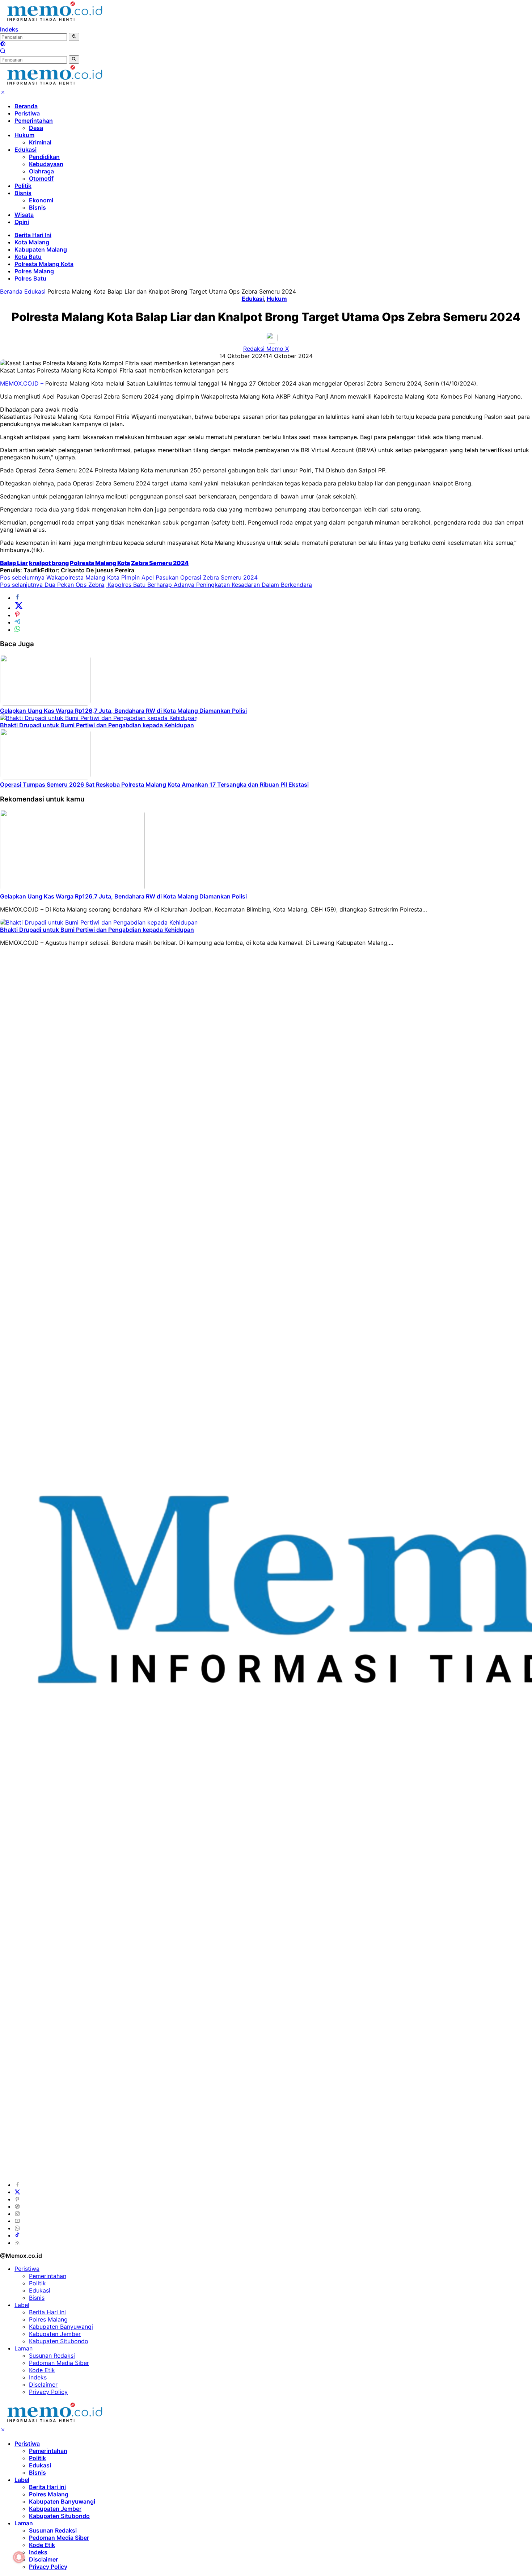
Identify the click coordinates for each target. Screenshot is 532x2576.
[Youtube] (17, 2221)
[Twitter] (17, 2192)
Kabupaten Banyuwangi (61, 2327)
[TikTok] (17, 2235)
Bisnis (23, 193)
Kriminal (40, 142)
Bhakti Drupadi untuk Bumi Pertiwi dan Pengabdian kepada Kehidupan (97, 725)
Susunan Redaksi (52, 2356)
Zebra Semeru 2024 (160, 563)
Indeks (9, 29)
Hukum (24, 135)
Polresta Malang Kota (44, 264)
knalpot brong (49, 563)
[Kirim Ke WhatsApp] (17, 630)
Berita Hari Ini (33, 235)
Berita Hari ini (47, 2312)
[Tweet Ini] (19, 608)
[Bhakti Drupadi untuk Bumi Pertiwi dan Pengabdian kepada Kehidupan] (99, 718)
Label (22, 2305)
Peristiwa (27, 113)
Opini (22, 222)
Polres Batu (30, 278)
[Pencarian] (3, 52)
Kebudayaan (46, 164)
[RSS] (17, 2243)
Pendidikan (44, 157)
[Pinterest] (17, 2199)
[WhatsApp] (17, 2228)
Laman (24, 2348)
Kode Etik (42, 2370)
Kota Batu (28, 257)
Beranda (26, 106)
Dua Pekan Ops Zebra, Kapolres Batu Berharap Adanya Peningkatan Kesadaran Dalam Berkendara (156, 585)
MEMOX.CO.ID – (23, 383)
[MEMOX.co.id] (54, 22)
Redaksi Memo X (266, 349)
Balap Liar (14, 563)
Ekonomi (41, 200)
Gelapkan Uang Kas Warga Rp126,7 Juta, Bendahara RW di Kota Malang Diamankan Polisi (123, 711)
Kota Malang (32, 242)
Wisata (24, 215)
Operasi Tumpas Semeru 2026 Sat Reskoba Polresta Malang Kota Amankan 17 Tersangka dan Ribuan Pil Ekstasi (154, 784)
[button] (74, 37)
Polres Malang (34, 271)
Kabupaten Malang (41, 249)
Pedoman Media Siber (59, 2363)
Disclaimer (43, 2385)
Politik (23, 186)
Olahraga (41, 171)
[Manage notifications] (19, 2557)
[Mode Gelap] (3, 45)
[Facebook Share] (17, 598)
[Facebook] (17, 2185)
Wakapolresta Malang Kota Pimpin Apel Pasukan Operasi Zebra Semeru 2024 (129, 577)
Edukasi (26, 150)
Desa (36, 128)
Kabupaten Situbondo (59, 2341)
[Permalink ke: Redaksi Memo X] (272, 341)
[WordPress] (17, 2206)
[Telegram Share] (17, 622)
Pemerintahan (34, 121)
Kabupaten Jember (55, 2334)
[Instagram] (17, 2214)
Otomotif (41, 178)
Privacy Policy (48, 2392)
